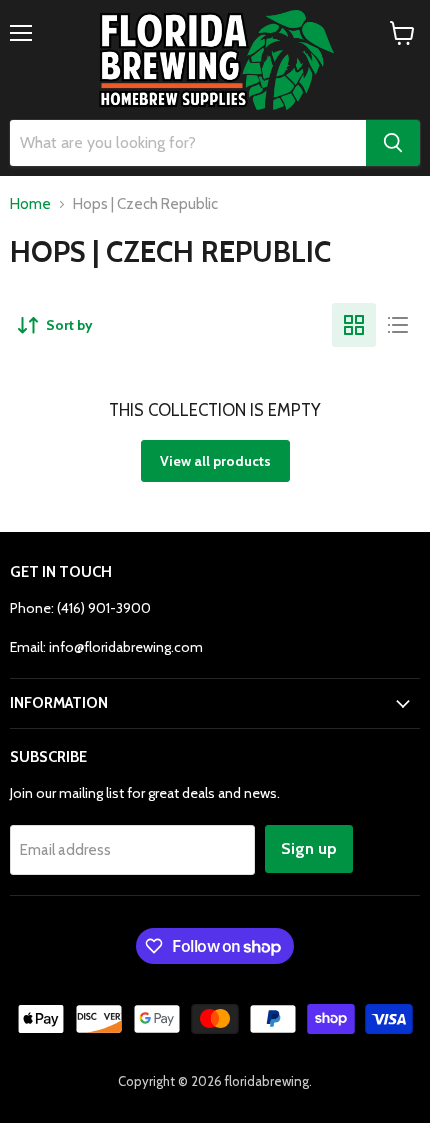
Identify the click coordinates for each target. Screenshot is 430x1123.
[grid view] (354, 325)
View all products (215, 461)
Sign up (309, 848)
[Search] (393, 143)
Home (30, 204)
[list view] (398, 325)
